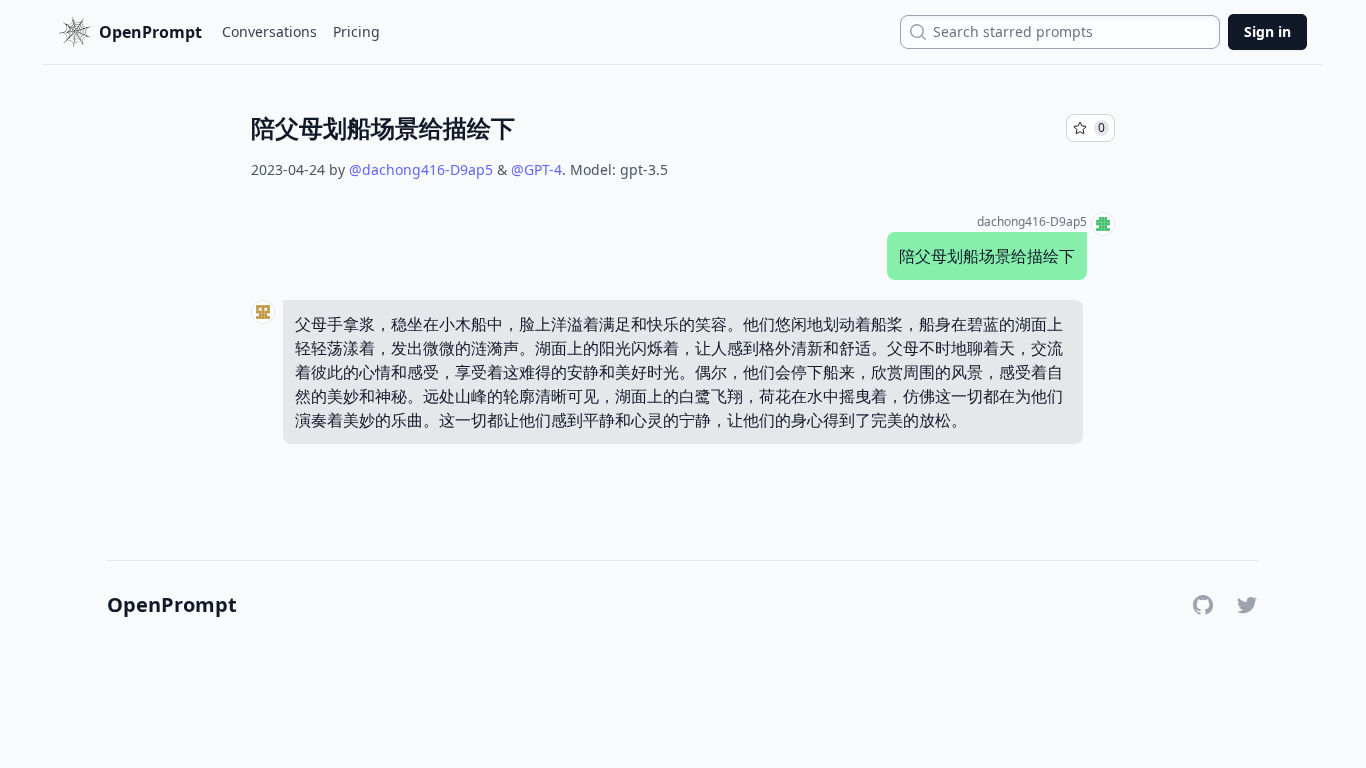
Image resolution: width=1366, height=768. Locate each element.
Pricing (356, 31)
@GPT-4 (536, 169)
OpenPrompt (172, 605)
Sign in (1267, 31)
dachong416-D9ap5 (1032, 222)
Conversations (269, 31)
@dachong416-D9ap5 (421, 169)
